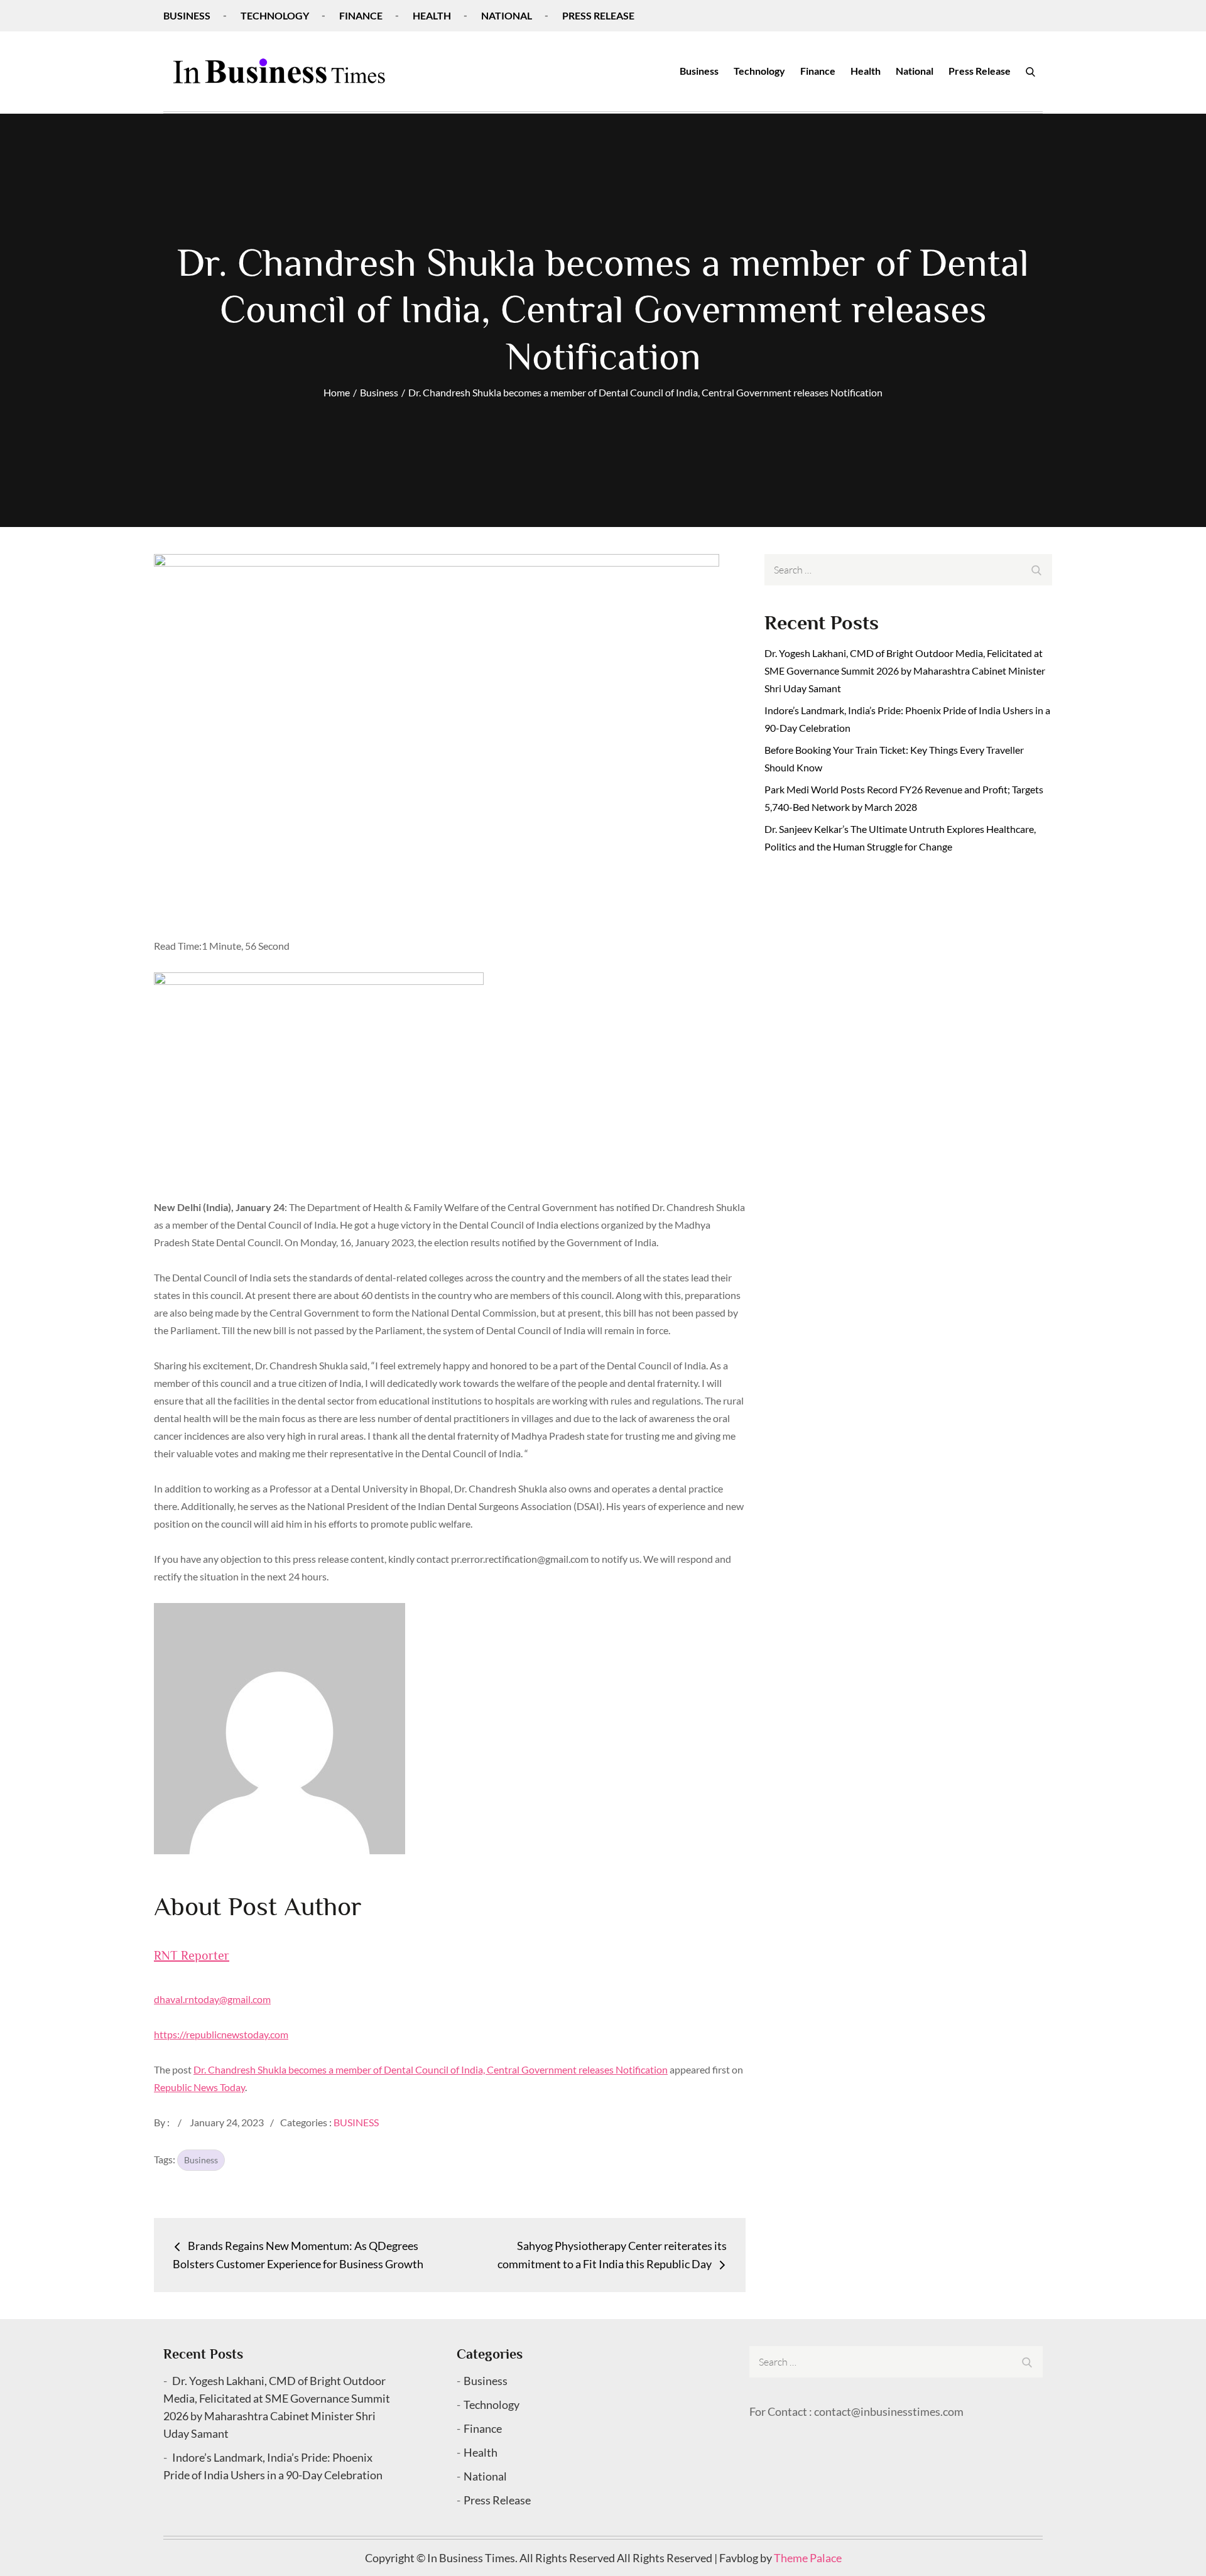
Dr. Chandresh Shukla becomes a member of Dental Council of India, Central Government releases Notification (431, 2069)
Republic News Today (199, 2087)
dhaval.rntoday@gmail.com (212, 1999)
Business (187, 15)
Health (432, 15)
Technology (275, 15)
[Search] (1030, 71)
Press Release (598, 15)
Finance (361, 15)
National (507, 15)
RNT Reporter (192, 1955)
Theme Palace (808, 2558)
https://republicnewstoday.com (221, 2034)
